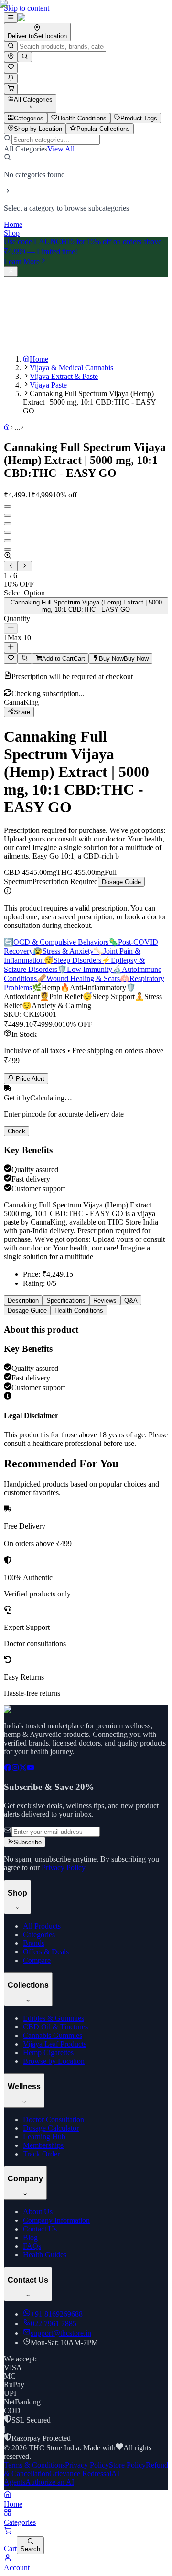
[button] (86, 556)
